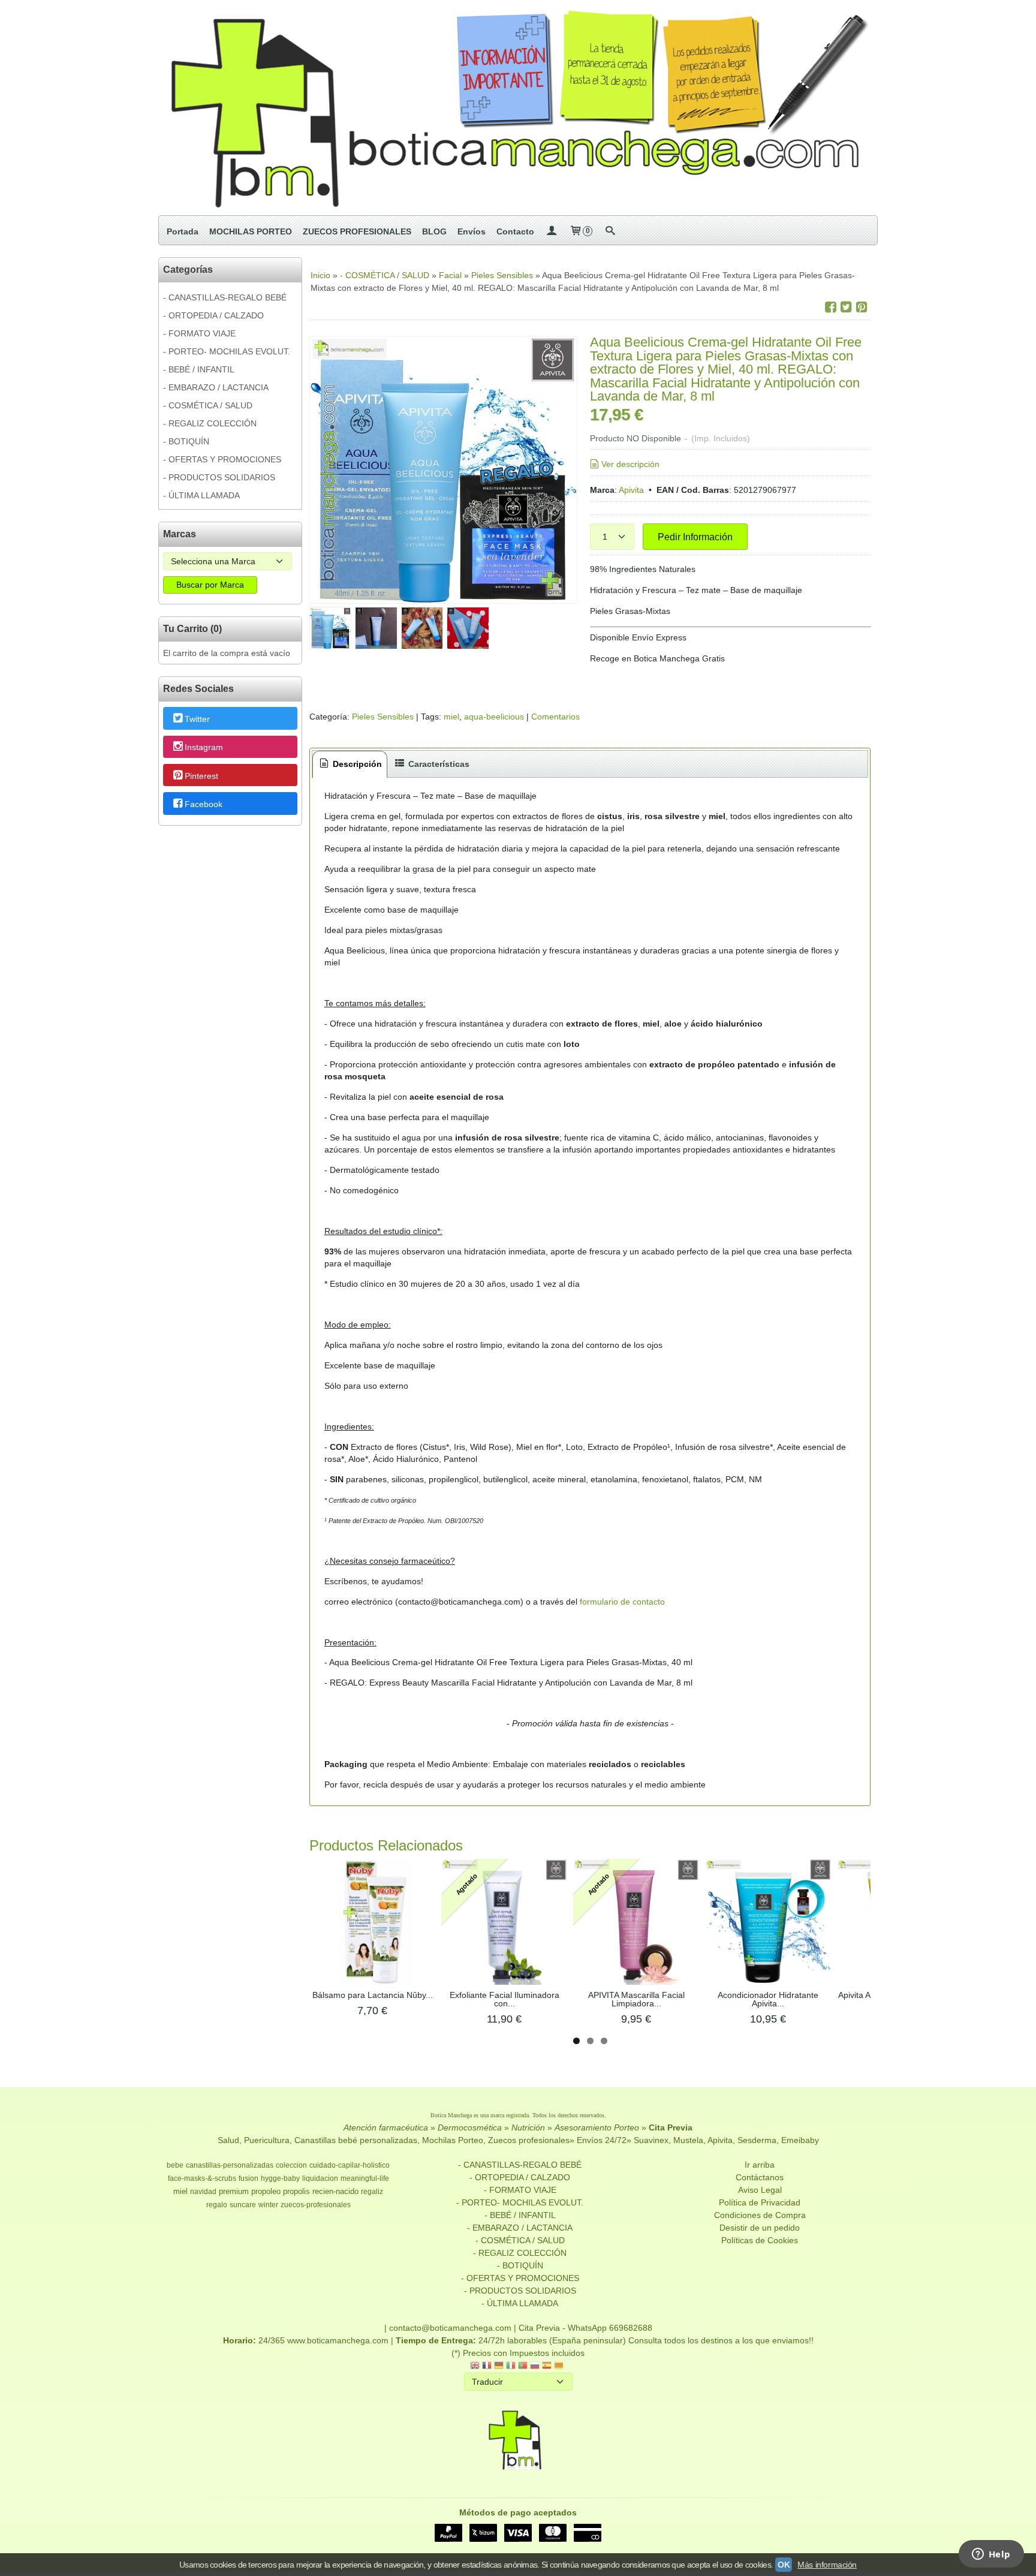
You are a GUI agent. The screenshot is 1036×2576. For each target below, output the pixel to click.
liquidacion (320, 2178)
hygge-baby (280, 2178)
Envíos (472, 231)
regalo (217, 2205)
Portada (183, 231)
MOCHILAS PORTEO (251, 231)
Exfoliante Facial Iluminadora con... (505, 1999)
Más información (827, 2565)
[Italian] (511, 2366)
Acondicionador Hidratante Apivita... (768, 1999)
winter (268, 2205)
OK (784, 2565)
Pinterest (201, 776)
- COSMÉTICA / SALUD (208, 405)
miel (451, 717)
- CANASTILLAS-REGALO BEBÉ (225, 297)
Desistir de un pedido (760, 2228)
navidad (203, 2192)
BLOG (434, 231)
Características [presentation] (438, 764)
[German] (499, 2366)
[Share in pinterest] (862, 307)
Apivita (631, 490)
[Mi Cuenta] (552, 231)
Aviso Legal (760, 2190)
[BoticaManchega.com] (518, 108)
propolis (296, 2191)
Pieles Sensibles (383, 717)
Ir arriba (760, 2165)
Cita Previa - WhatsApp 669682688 (585, 2328)
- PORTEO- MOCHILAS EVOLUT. (227, 351)
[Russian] (535, 2366)
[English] (475, 2366)
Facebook (204, 804)
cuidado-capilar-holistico (350, 2165)
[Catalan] (560, 2366)
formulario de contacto (622, 1602)
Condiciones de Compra (760, 2215)
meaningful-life (365, 2178)
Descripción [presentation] (356, 764)
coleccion (291, 2165)
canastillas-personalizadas (230, 2165)
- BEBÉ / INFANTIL (199, 369)
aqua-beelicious (494, 717)
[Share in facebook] (830, 307)
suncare (243, 2205)
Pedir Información (695, 537)
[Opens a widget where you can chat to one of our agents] (991, 2555)
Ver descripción (630, 464)
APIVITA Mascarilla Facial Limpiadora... (636, 1999)
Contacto (515, 231)
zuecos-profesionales (316, 2205)
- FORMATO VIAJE (199, 333)
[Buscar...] (610, 231)
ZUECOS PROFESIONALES (357, 231)
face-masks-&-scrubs (202, 2178)
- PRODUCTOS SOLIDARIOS (219, 477)
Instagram (204, 748)
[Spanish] (547, 2366)
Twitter (197, 719)
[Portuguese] (523, 2366)
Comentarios (555, 717)
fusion (249, 2178)
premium (234, 2191)
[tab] (350, 764)
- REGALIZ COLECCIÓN (210, 423)
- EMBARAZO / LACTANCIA (216, 387)
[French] (487, 2366)
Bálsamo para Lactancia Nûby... (373, 1995)
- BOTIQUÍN (186, 441)
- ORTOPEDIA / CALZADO (213, 315)
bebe (175, 2165)
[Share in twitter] (846, 307)
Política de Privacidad (760, 2202)
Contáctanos (760, 2177)
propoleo (266, 2191)
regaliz (372, 2192)
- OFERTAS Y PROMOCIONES (222, 459)
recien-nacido (335, 2191)
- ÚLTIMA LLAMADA (201, 495)
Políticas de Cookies (760, 2240)
